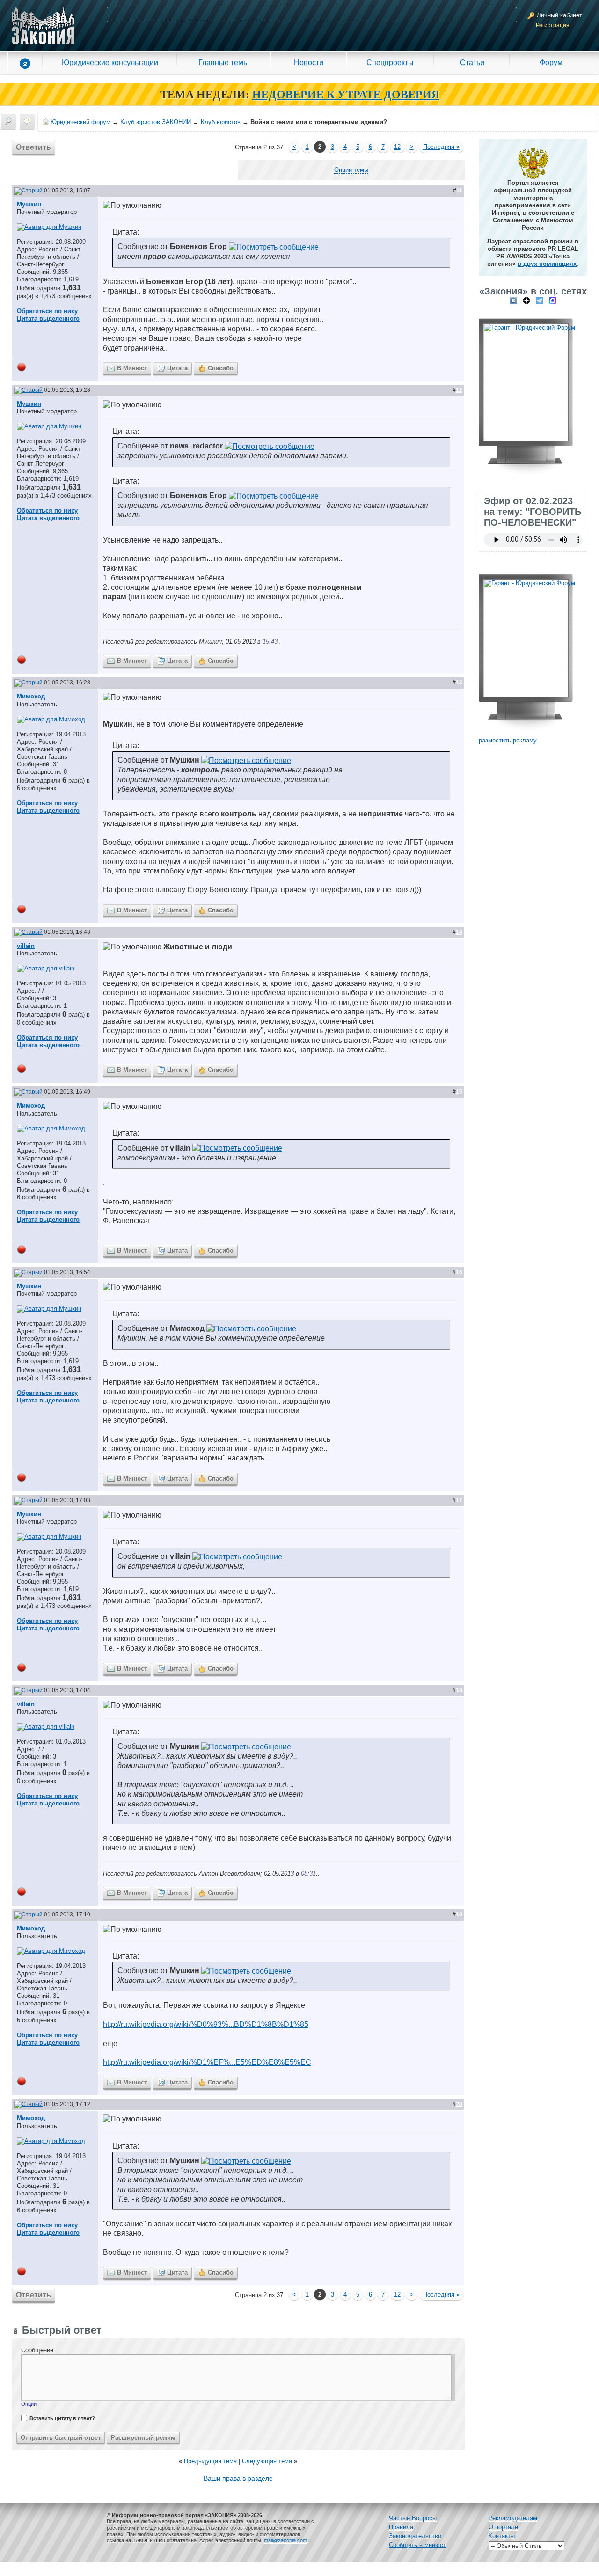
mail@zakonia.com (285, 2540)
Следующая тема (267, 2461)
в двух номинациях (547, 264)
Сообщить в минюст (417, 2545)
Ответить (33, 147)
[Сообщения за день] (27, 121)
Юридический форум (80, 122)
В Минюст (132, 368)
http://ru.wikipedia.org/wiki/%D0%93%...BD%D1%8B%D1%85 (206, 2024)
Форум (551, 62)
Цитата (177, 368)
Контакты (502, 2536)
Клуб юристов (221, 122)
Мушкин (29, 204)
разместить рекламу (508, 740)
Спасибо (221, 368)
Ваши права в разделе (238, 2478)
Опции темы (351, 170)
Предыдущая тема (210, 2461)
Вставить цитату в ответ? (62, 2418)
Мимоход (31, 696)
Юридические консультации (110, 62)
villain (26, 946)
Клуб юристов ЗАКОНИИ (156, 122)
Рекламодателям (513, 2518)
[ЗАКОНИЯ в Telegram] (540, 300)
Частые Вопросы (413, 2518)
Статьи (472, 62)
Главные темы (224, 62)
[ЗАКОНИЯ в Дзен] (526, 300)
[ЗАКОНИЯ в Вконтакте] (513, 300)
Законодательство (415, 2536)
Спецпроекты (390, 62)
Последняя (441, 147)
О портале (503, 2527)
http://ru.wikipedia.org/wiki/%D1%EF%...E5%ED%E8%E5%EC (207, 2062)
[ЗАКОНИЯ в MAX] (553, 300)
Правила (401, 2527)
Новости (309, 62)
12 (397, 147)
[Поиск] (8, 121)
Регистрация (553, 25)
